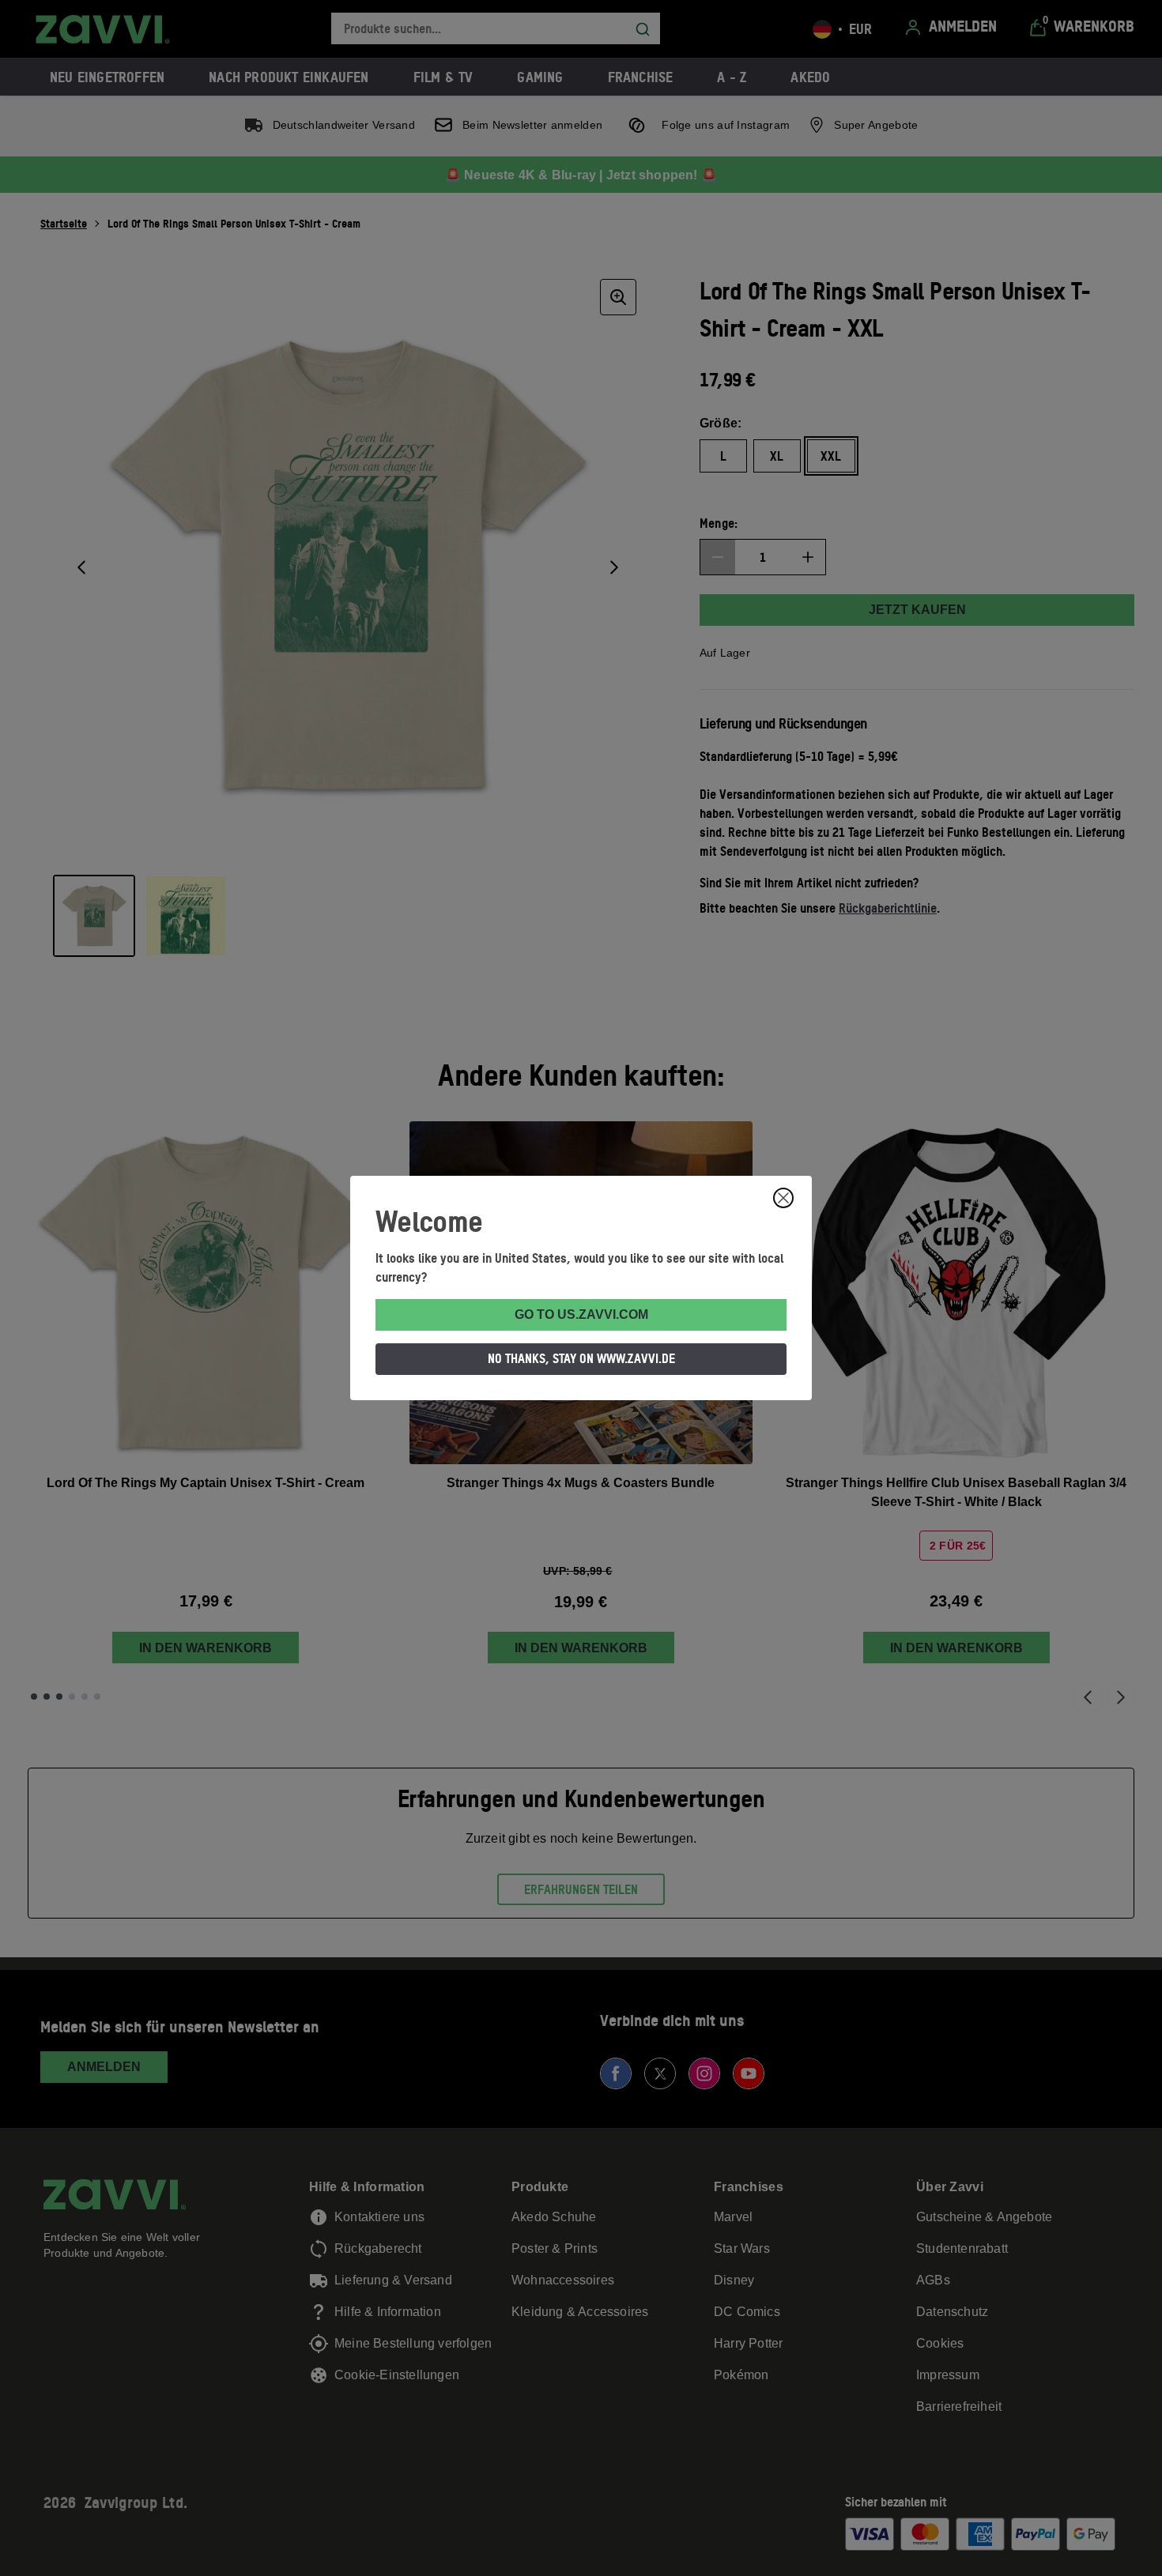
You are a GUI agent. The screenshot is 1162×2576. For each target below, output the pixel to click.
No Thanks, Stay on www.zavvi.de (581, 1358)
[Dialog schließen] (783, 1198)
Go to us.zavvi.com (581, 1314)
